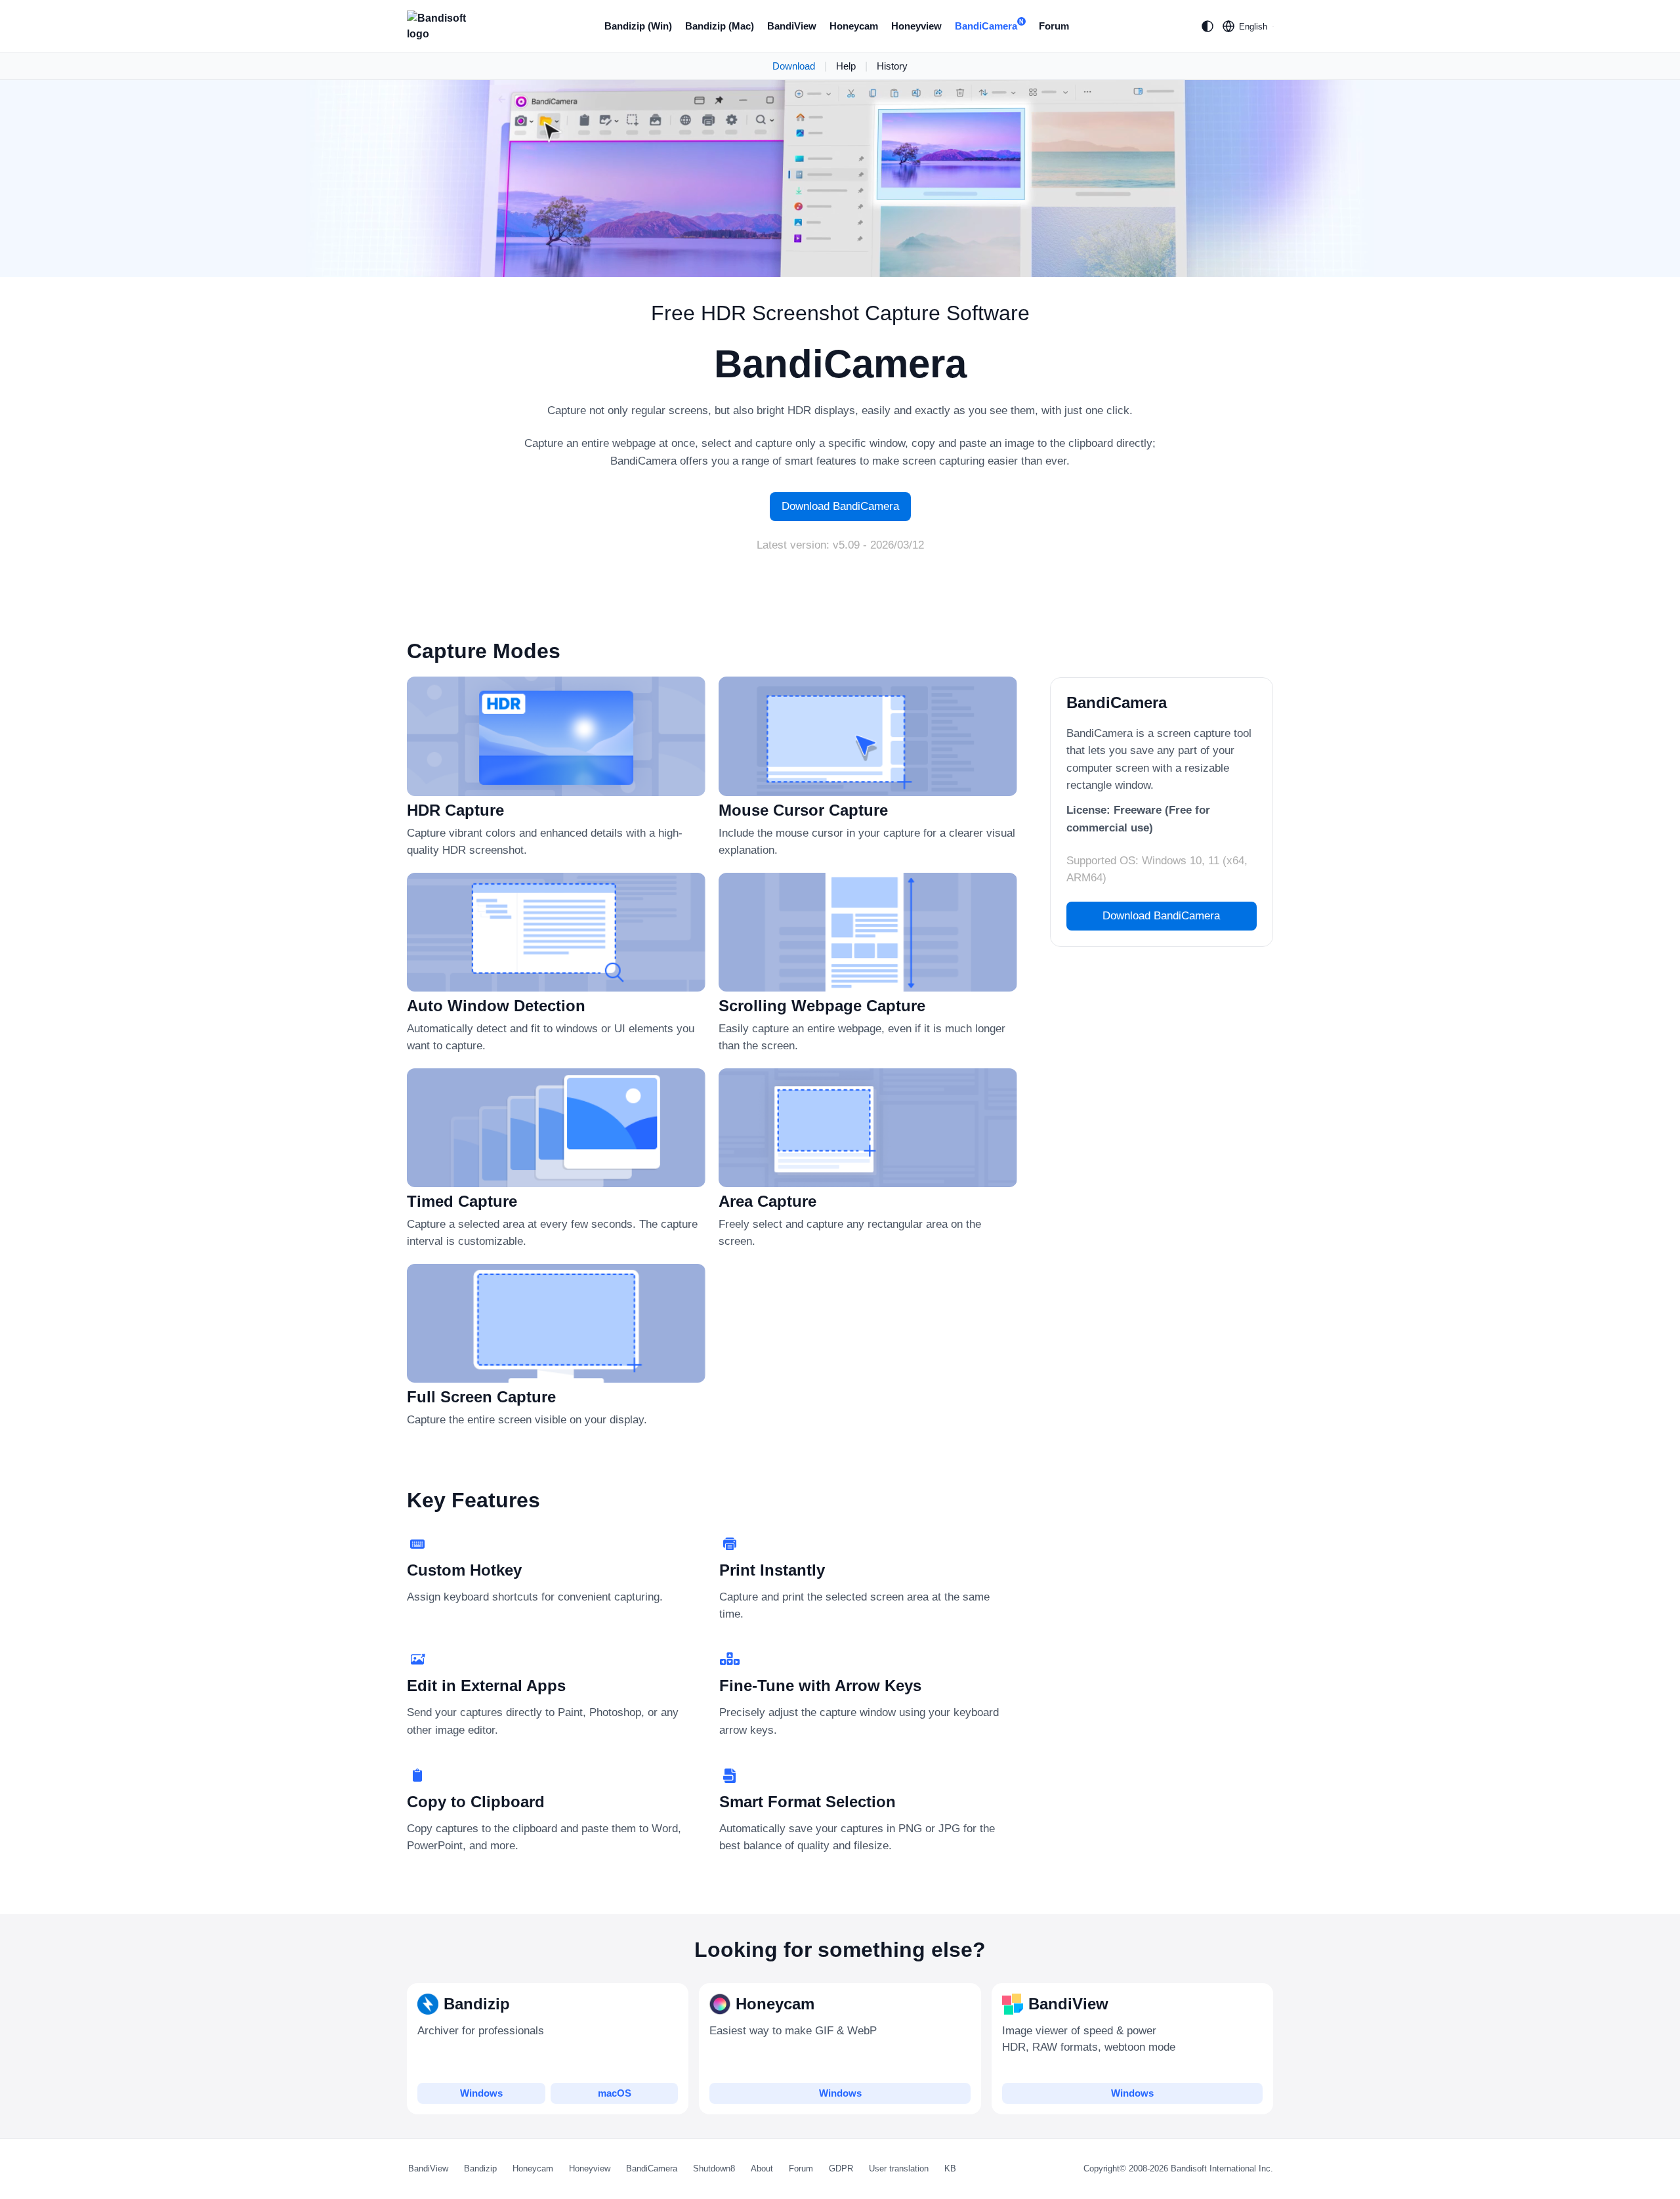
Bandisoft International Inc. (1222, 2168)
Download (794, 66)
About (762, 2168)
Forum (1054, 26)
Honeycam (854, 26)
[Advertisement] (1102, 1154)
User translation (899, 2168)
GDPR (841, 2168)
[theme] (1207, 26)
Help (846, 66)
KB (950, 2168)
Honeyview (916, 26)
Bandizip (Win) (638, 26)
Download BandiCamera (840, 506)
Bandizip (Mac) (720, 26)
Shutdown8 (714, 2168)
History (892, 66)
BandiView (792, 26)
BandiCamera (989, 25)
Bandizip (480, 2168)
